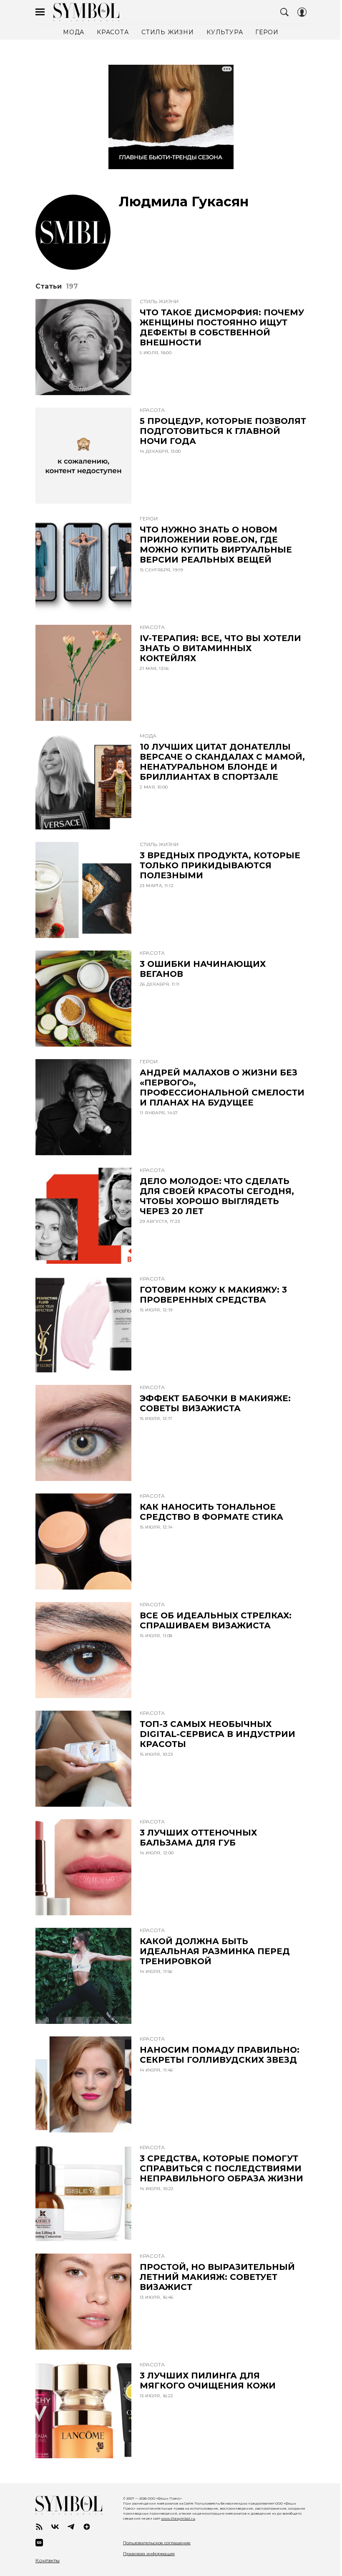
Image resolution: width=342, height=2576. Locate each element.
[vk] (55, 2527)
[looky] (39, 2543)
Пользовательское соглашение (157, 2543)
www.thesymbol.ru (178, 2518)
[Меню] (40, 12)
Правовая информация (149, 2554)
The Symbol (86, 12)
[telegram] (71, 2527)
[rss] (39, 2527)
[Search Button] (284, 12)
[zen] (87, 2527)
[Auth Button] (302, 12)
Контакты (48, 2561)
